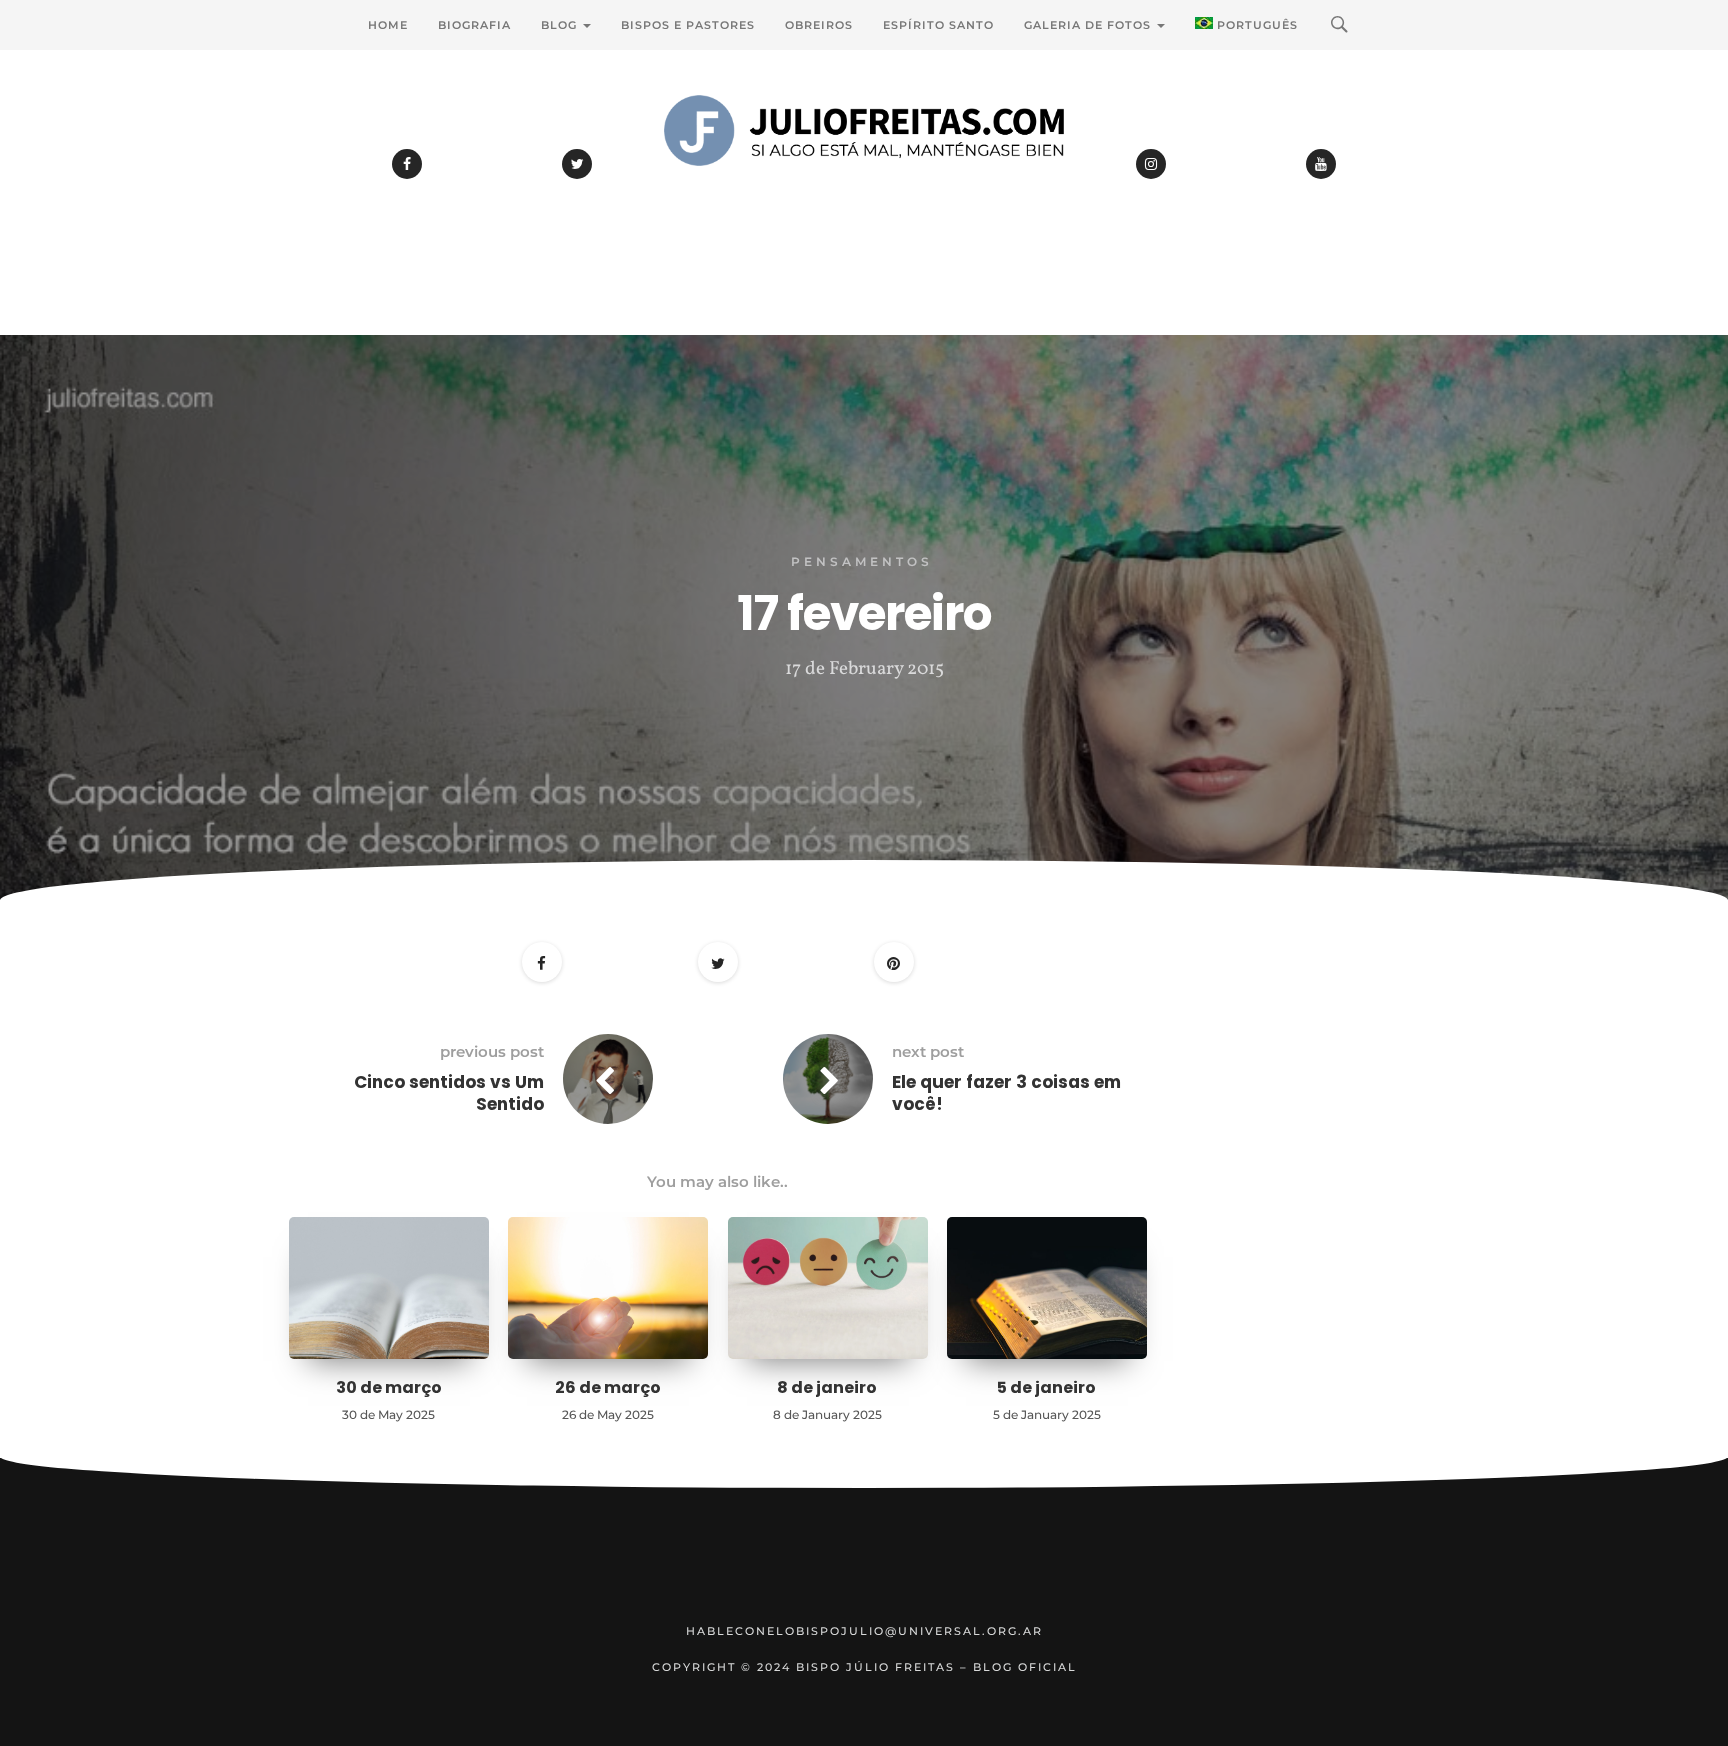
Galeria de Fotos (1089, 25)
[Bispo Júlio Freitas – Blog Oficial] (864, 185)
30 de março (389, 1387)
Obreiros (819, 25)
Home (388, 25)
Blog (561, 25)
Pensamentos (862, 561)
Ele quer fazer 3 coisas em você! (1006, 1093)
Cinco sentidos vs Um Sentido (449, 1093)
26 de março (608, 1387)
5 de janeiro (1046, 1387)
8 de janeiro (827, 1387)
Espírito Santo (938, 25)
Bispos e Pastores (688, 25)
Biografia (474, 25)
